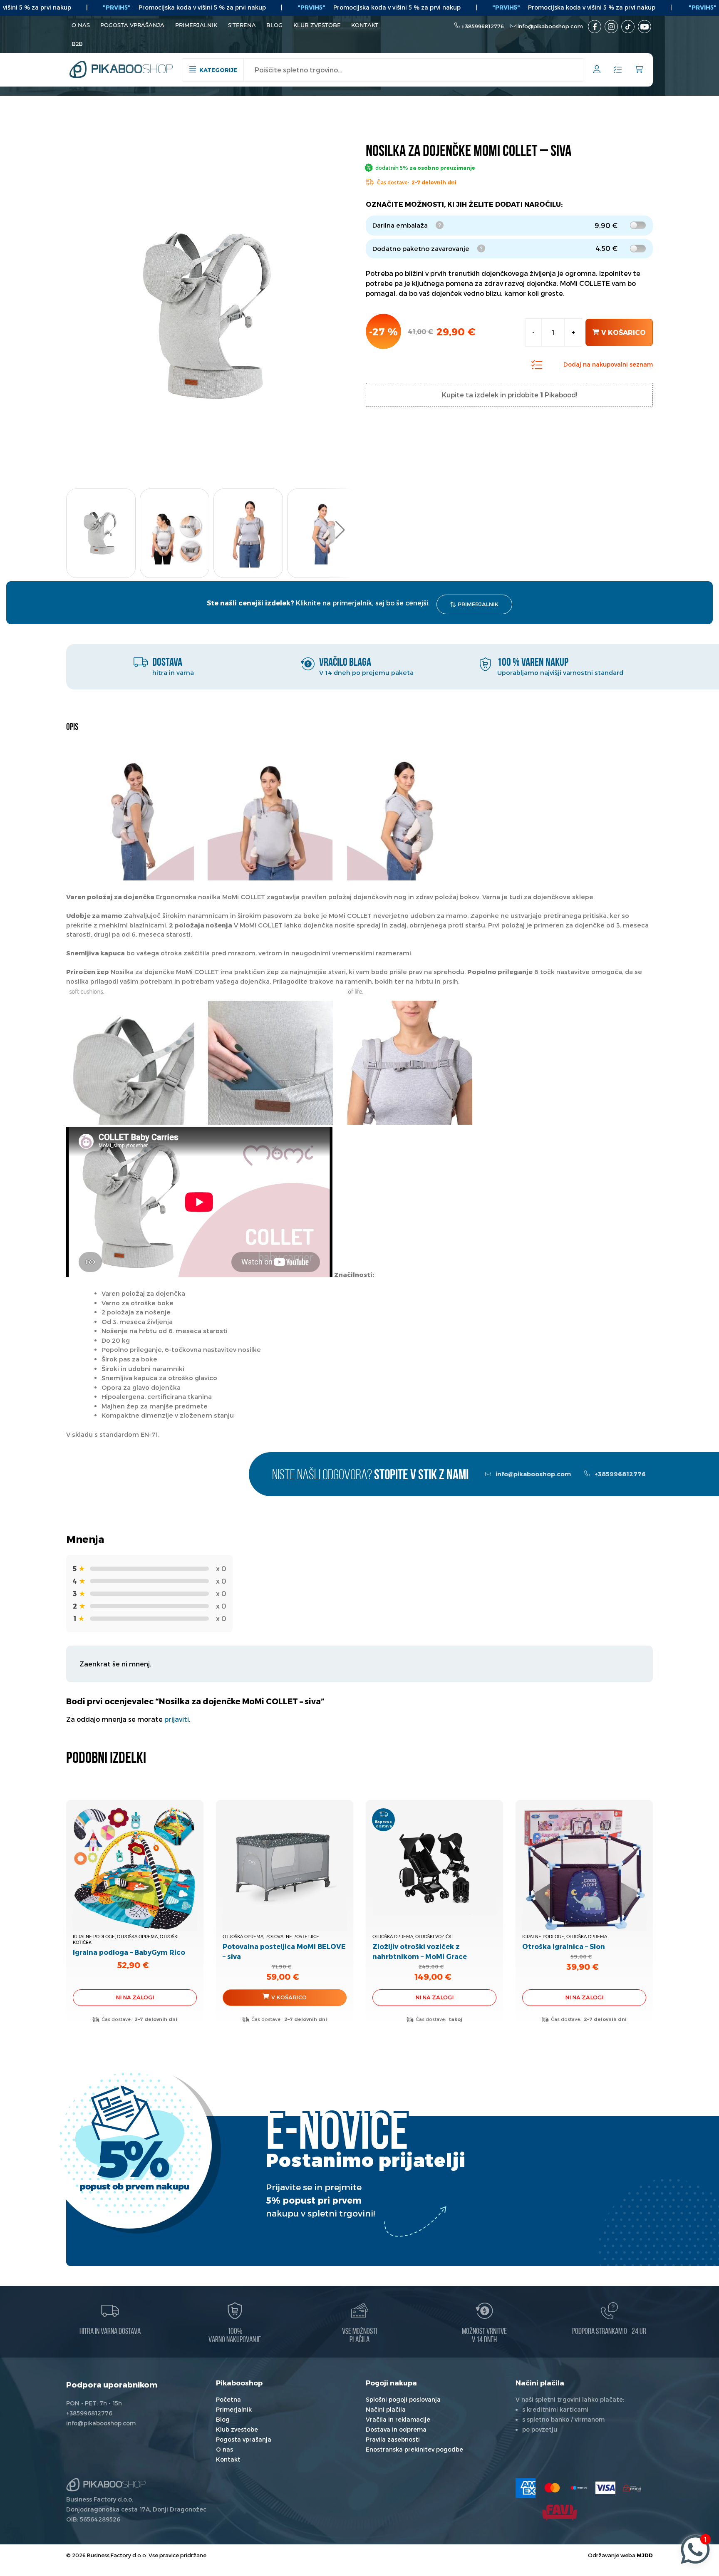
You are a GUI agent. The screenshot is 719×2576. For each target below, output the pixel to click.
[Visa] (605, 2488)
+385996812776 (483, 26)
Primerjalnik (196, 25)
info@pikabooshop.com (550, 26)
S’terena (242, 25)
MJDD (645, 2555)
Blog (274, 25)
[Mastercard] (552, 2488)
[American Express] (526, 2488)
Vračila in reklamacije (398, 2419)
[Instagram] (611, 27)
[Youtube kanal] (645, 27)
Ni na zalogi (135, 1997)
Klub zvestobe (317, 25)
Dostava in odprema (396, 2429)
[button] (340, 530)
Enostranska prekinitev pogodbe (414, 2449)
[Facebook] (595, 27)
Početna (228, 2399)
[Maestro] (579, 2488)
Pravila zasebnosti (393, 2439)
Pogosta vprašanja (132, 25)
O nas (81, 25)
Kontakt (365, 25)
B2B (77, 44)
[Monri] (632, 2488)
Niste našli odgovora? (370, 1476)
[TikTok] (628, 27)
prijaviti (177, 1719)
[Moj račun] (597, 71)
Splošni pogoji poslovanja (403, 2399)
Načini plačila (386, 2409)
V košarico (624, 332)
